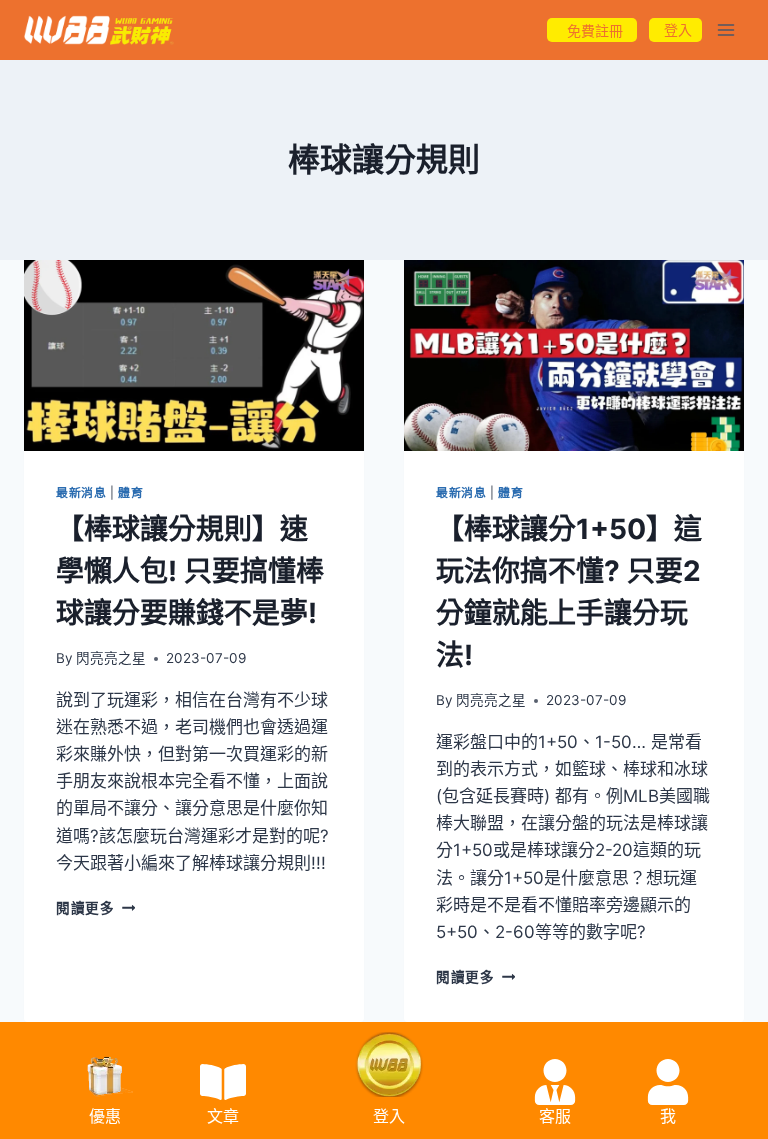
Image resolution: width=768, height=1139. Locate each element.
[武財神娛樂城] (99, 30)
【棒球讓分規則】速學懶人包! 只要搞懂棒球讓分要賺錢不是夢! (190, 571)
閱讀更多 (95, 908)
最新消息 (81, 492)
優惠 (105, 1116)
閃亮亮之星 (111, 658)
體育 (130, 492)
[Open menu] (725, 29)
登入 (389, 1116)
